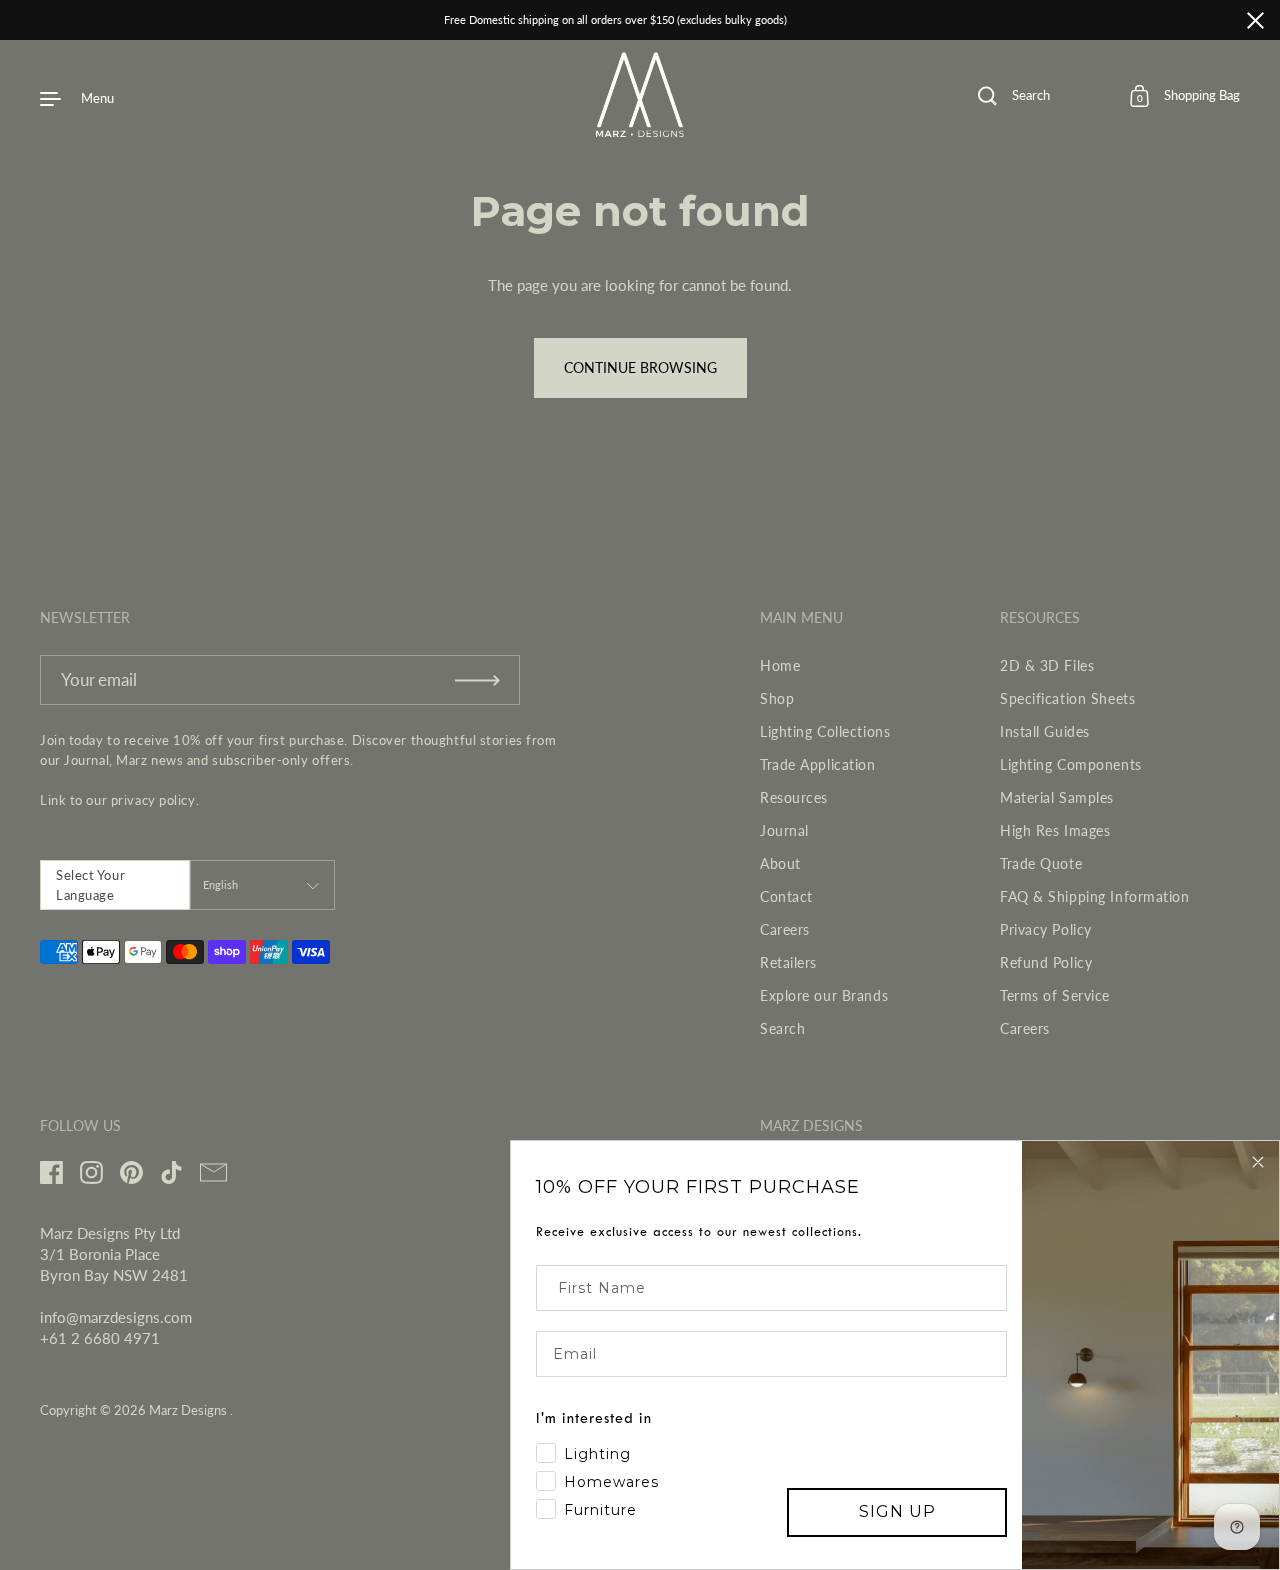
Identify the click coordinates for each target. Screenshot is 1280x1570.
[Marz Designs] (640, 130)
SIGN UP (897, 1511)
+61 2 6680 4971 (100, 1338)
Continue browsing (640, 367)
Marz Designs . (191, 1410)
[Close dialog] (1258, 1162)
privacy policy (153, 800)
